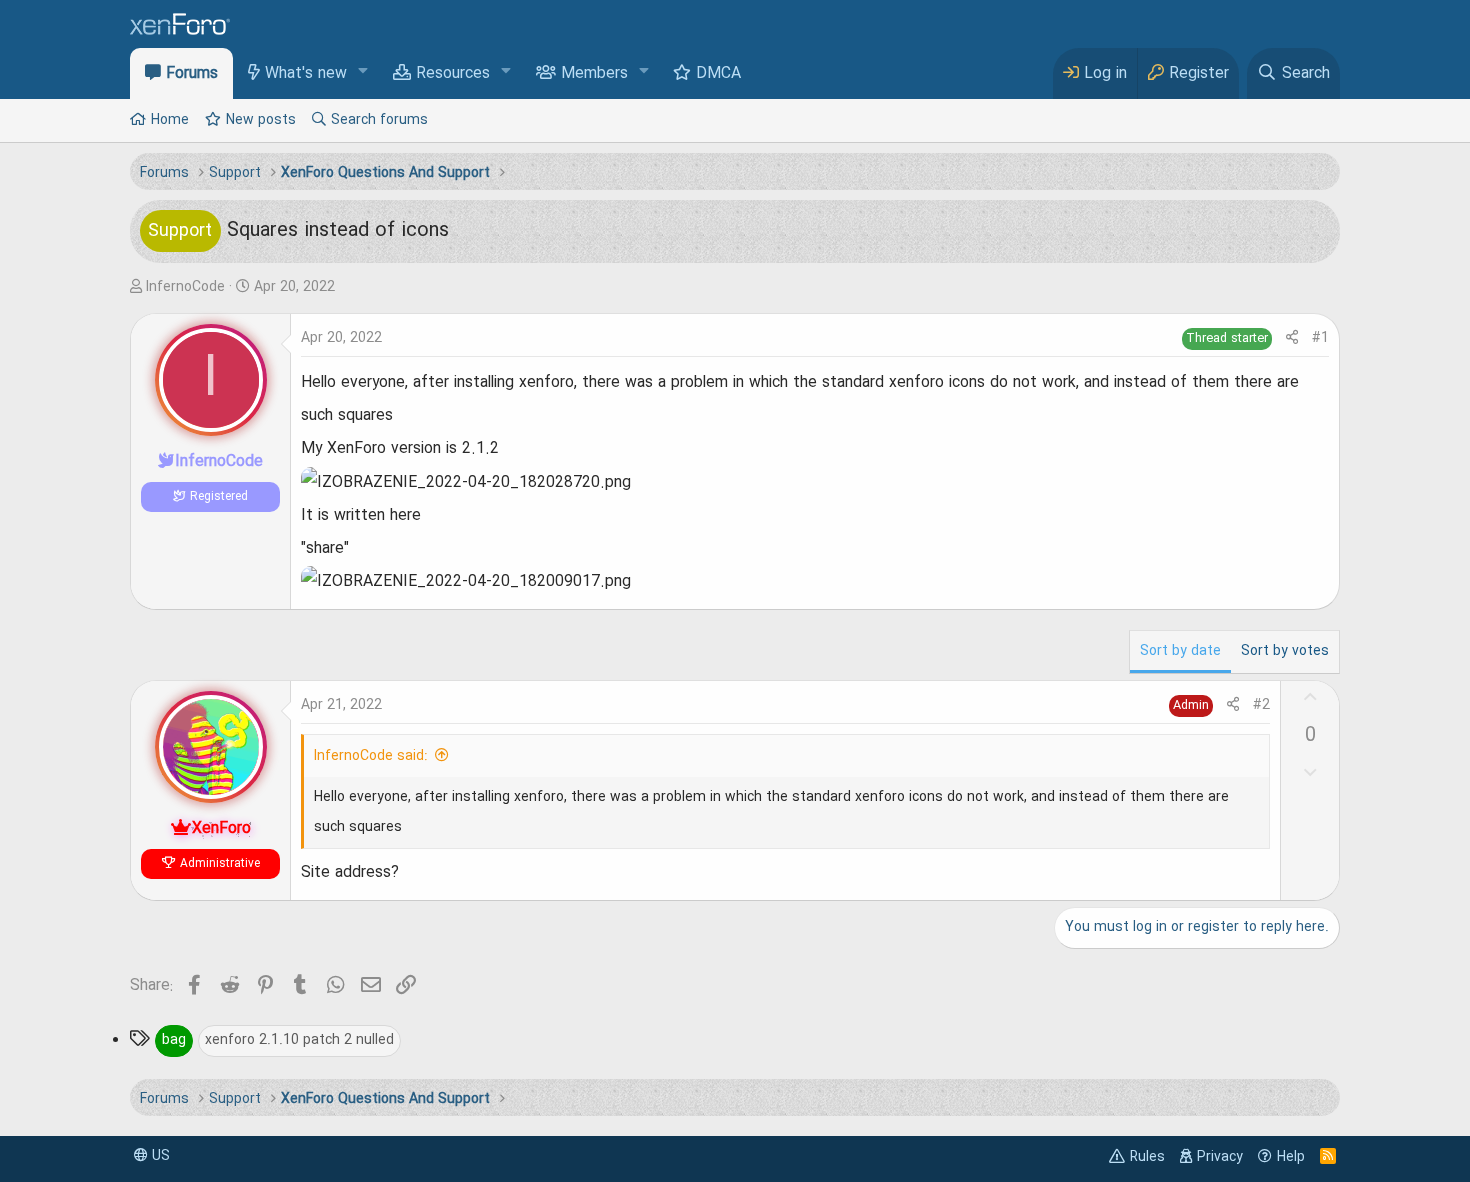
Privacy (1220, 1157)
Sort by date (1180, 651)
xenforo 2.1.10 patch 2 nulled (299, 1040)
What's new (306, 74)
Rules (1147, 1157)
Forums (192, 74)
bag (174, 1040)
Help (1291, 1157)
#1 (1320, 338)
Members (594, 74)
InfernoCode (185, 287)
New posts (261, 120)
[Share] (1292, 338)
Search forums (379, 120)
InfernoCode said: (371, 756)
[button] (363, 72)
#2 (1261, 705)
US (159, 1156)
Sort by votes (1285, 651)
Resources (453, 74)
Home (170, 120)
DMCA (718, 74)
